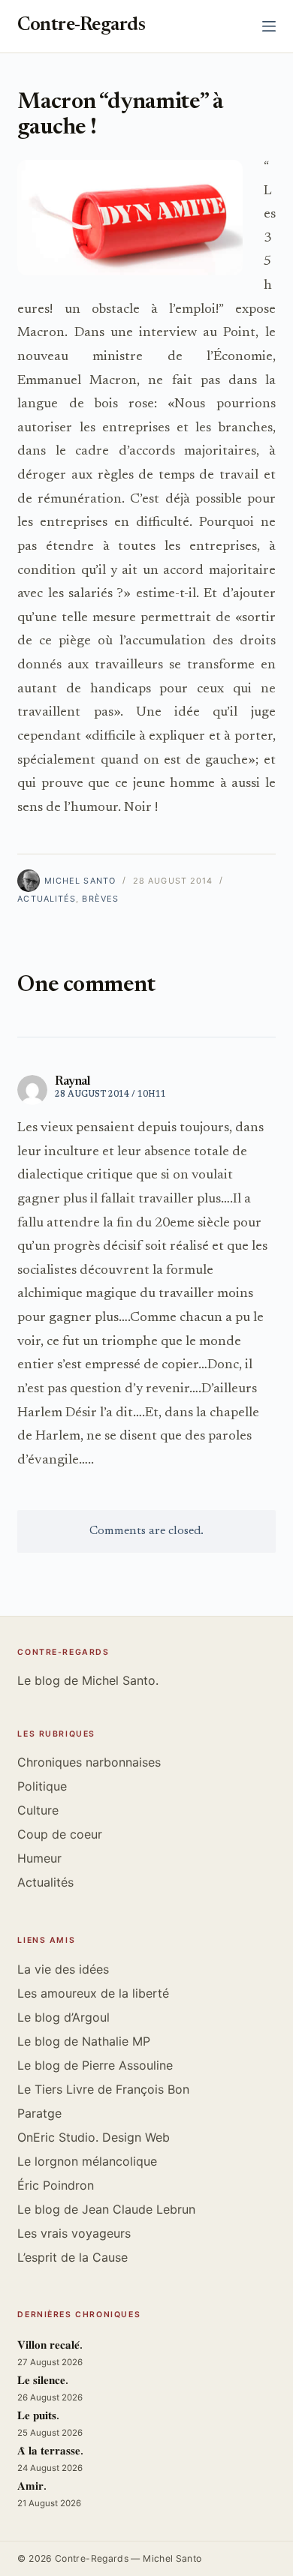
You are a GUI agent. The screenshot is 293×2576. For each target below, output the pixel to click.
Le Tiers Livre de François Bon (103, 2089)
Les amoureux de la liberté (93, 1993)
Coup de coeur (60, 1834)
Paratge (39, 2113)
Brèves (100, 899)
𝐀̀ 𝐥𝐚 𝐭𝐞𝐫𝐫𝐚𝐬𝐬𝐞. (50, 2452)
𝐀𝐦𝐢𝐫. (32, 2487)
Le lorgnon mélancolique (87, 2161)
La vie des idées (63, 1969)
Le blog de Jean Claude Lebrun (106, 2209)
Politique (42, 1786)
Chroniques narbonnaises (89, 1762)
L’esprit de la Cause (72, 2257)
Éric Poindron (56, 2185)
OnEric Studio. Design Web (94, 2137)
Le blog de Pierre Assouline (95, 2065)
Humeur (39, 1858)
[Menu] (269, 26)
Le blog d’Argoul (63, 2017)
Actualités (47, 899)
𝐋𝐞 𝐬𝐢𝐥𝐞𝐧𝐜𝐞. (43, 2381)
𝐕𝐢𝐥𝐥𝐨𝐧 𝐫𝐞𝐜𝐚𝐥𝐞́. (50, 2346)
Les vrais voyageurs (74, 2233)
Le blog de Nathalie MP (84, 2041)
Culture (38, 1810)
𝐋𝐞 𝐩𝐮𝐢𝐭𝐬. (38, 2417)
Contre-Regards (81, 26)
